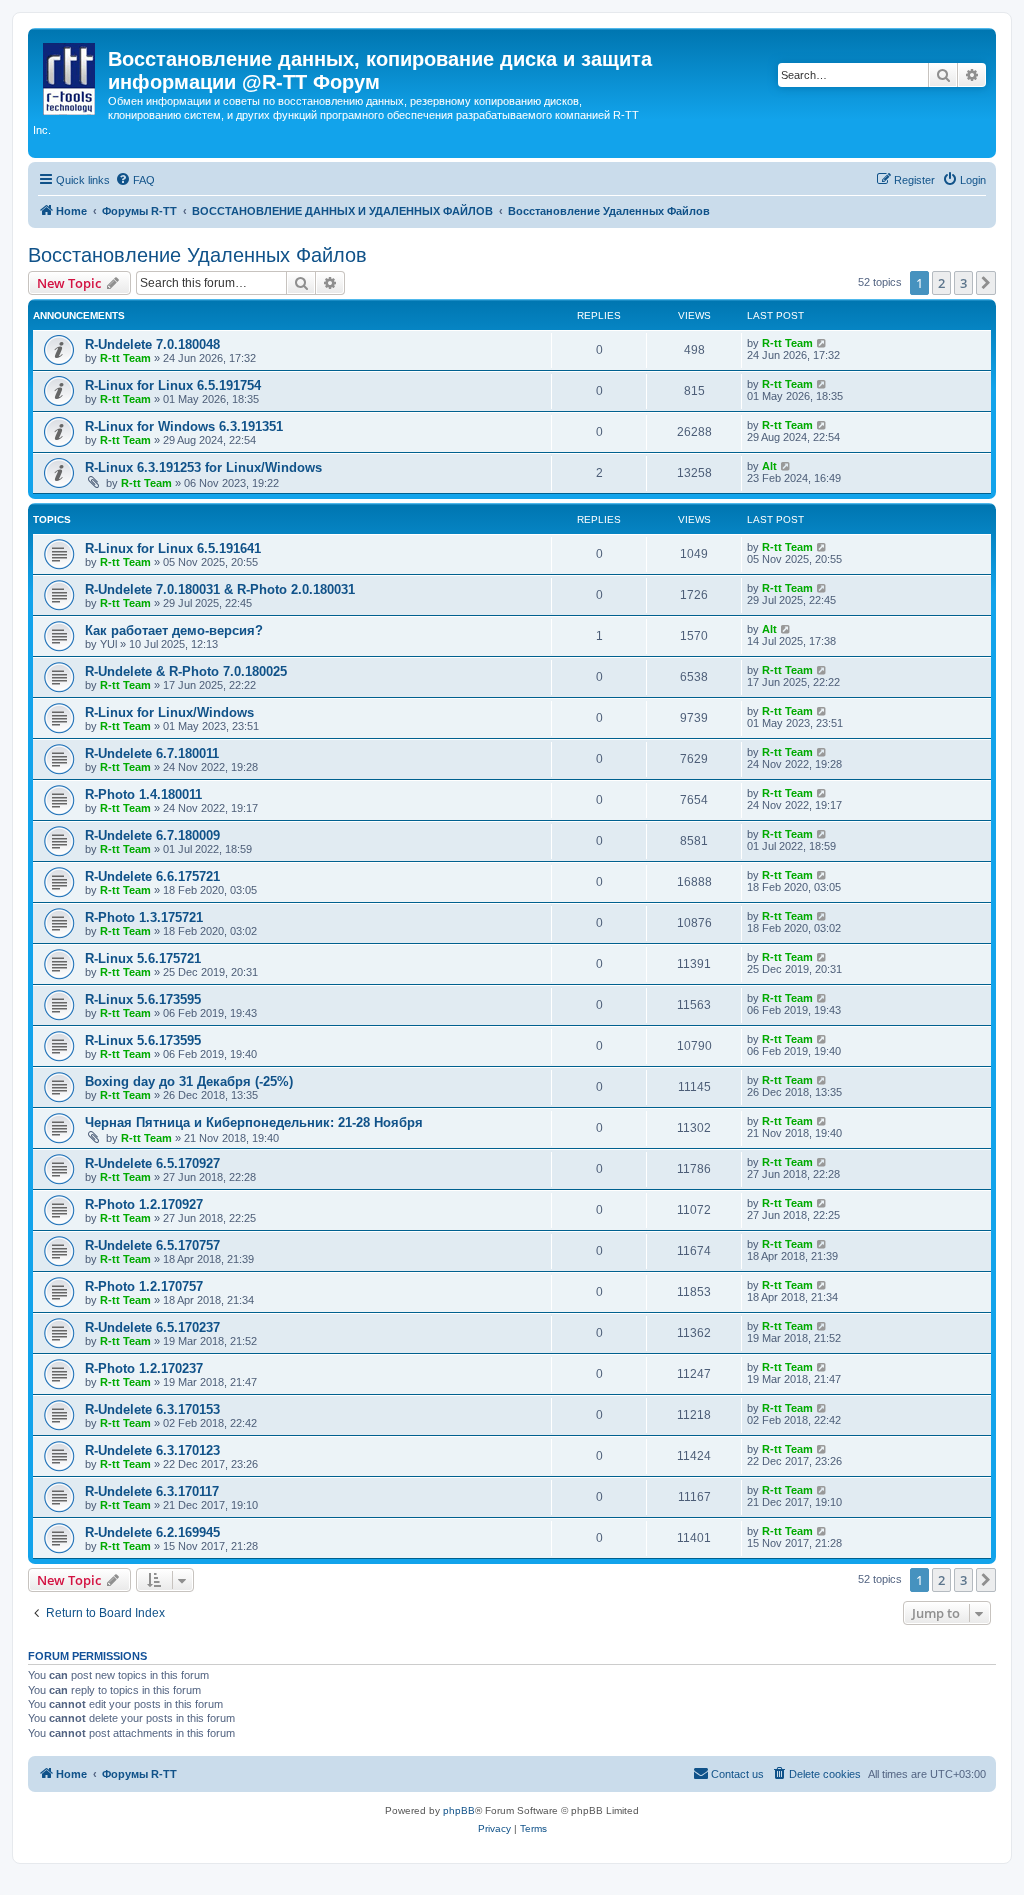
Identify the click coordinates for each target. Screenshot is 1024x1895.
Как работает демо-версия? (174, 630)
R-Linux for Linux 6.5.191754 (173, 385)
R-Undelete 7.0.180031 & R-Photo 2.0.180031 (220, 589)
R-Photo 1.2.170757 (144, 1286)
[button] (986, 283)
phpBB (459, 1810)
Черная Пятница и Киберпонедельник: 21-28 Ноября (254, 1122)
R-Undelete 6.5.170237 (152, 1327)
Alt (769, 466)
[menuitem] (135, 180)
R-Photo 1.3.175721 (144, 917)
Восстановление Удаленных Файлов (197, 255)
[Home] (70, 75)
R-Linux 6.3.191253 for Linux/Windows (203, 467)
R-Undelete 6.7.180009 (152, 835)
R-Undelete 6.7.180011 (152, 753)
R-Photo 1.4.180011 (143, 794)
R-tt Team (125, 358)
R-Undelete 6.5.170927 (152, 1163)
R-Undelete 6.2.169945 (152, 1532)
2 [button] (941, 283)
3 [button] (963, 283)
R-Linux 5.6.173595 (143, 999)
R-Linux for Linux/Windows (169, 712)
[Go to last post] (822, 343)
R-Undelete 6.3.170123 (152, 1450)
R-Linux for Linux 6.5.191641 (173, 548)
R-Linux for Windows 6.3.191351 (184, 426)
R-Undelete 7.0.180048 (152, 344)
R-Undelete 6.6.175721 (152, 876)
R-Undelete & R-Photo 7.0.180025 (186, 671)
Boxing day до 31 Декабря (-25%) (189, 1081)
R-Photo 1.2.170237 (144, 1368)
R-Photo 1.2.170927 (144, 1204)
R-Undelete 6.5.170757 (152, 1245)
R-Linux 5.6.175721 (143, 958)
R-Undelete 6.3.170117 (152, 1491)
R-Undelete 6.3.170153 (152, 1409)
